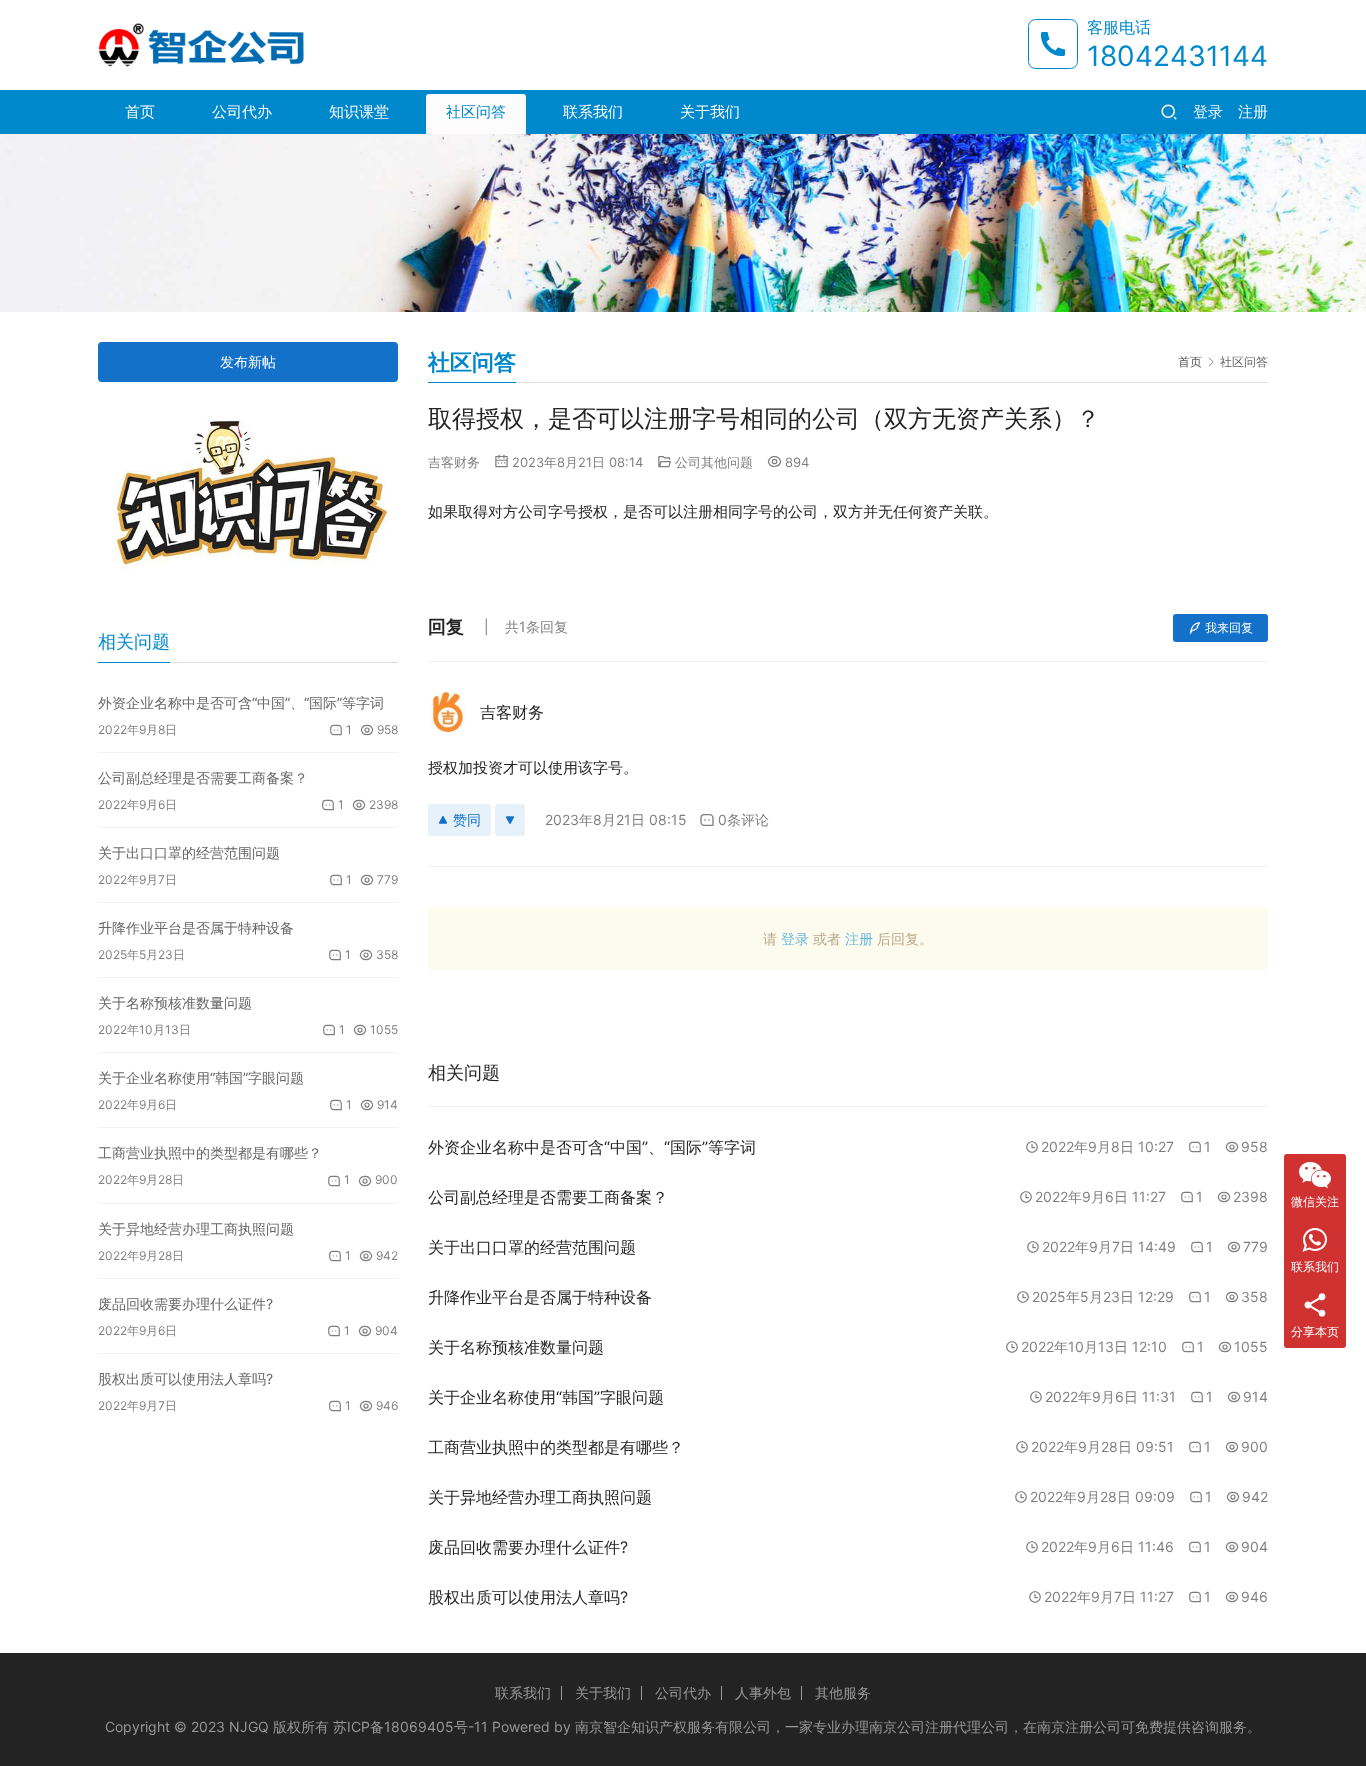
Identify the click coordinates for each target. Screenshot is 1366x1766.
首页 (140, 111)
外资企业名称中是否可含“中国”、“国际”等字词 (241, 702)
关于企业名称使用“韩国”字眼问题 (201, 1077)
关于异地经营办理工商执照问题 (196, 1228)
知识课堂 (359, 111)
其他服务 (843, 1692)
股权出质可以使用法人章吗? (185, 1378)
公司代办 (242, 111)
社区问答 (476, 111)
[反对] (510, 820)
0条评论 (743, 819)
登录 (1208, 111)
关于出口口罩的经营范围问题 (189, 852)
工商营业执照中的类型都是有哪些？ (210, 1152)
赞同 (467, 819)
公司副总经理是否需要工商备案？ (203, 777)
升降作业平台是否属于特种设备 (196, 927)
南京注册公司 (1079, 1726)
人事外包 (763, 1692)
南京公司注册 (911, 1726)
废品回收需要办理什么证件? (185, 1303)
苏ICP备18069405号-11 (410, 1726)
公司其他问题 (714, 462)
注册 (1253, 111)
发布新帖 (248, 361)
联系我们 (593, 111)
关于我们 (710, 111)
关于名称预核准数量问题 (175, 1002)
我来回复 (1229, 627)
